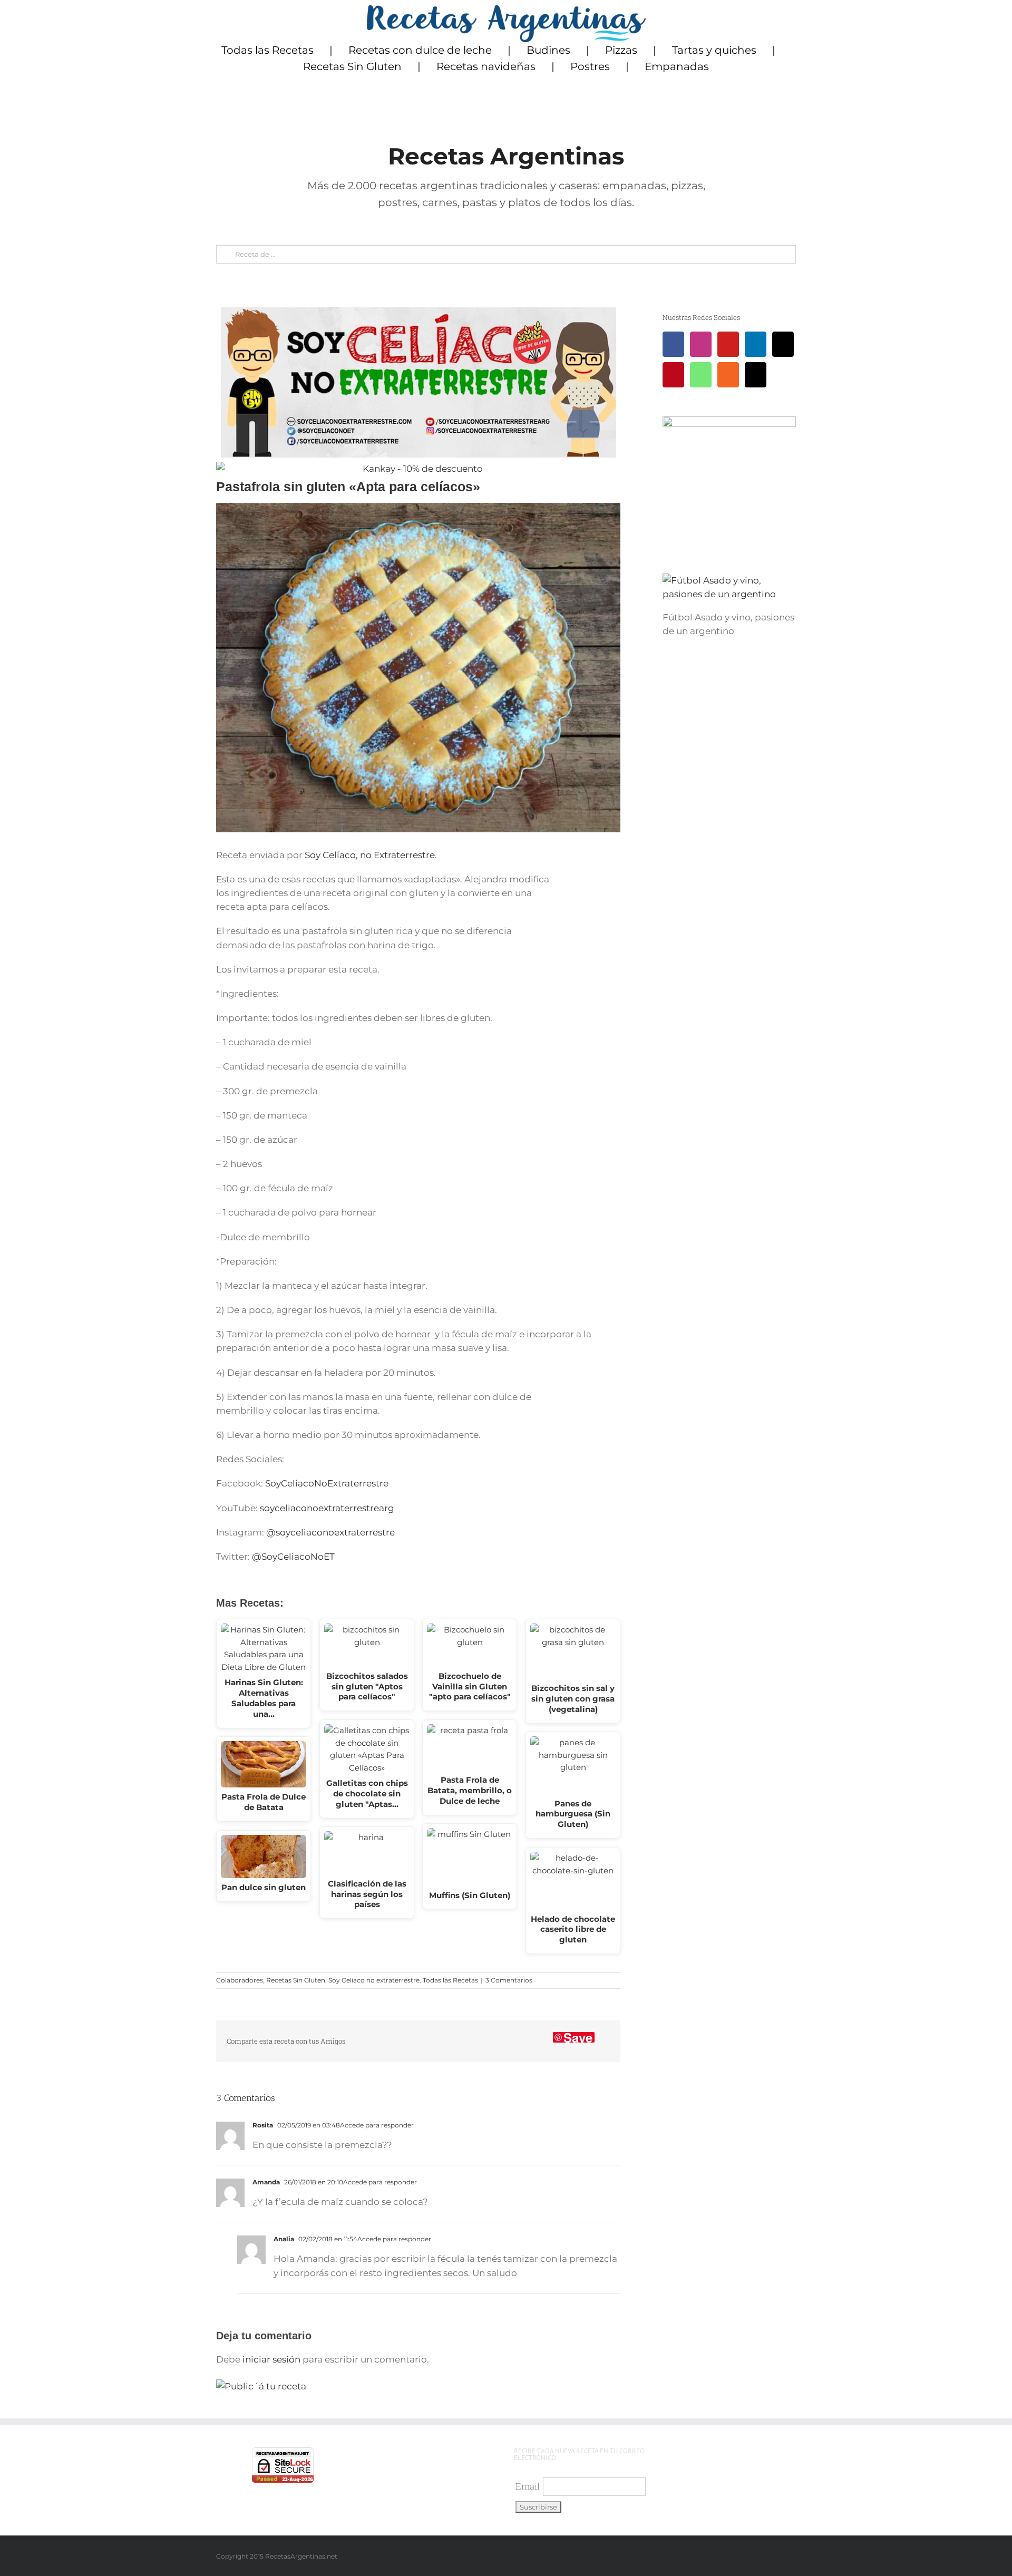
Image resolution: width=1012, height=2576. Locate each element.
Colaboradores (240, 1980)
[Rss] (728, 375)
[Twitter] (783, 344)
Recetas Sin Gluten (352, 66)
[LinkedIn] (756, 344)
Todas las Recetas (267, 50)
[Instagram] (701, 344)
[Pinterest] (673, 375)
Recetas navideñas (486, 66)
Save (578, 2037)
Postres (590, 66)
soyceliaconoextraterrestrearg (327, 1508)
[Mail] (756, 375)
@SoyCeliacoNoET (293, 1557)
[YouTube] (728, 344)
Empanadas (677, 66)
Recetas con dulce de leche (420, 50)
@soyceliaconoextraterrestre (330, 1532)
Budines (548, 50)
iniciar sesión (273, 2359)
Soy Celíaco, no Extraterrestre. (370, 855)
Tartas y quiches (714, 50)
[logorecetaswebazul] (506, 9)
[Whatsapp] (701, 375)
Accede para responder (377, 2125)
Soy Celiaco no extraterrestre (374, 1980)
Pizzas (621, 50)
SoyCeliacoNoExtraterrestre (326, 1483)
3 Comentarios (509, 1980)
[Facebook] (673, 344)
